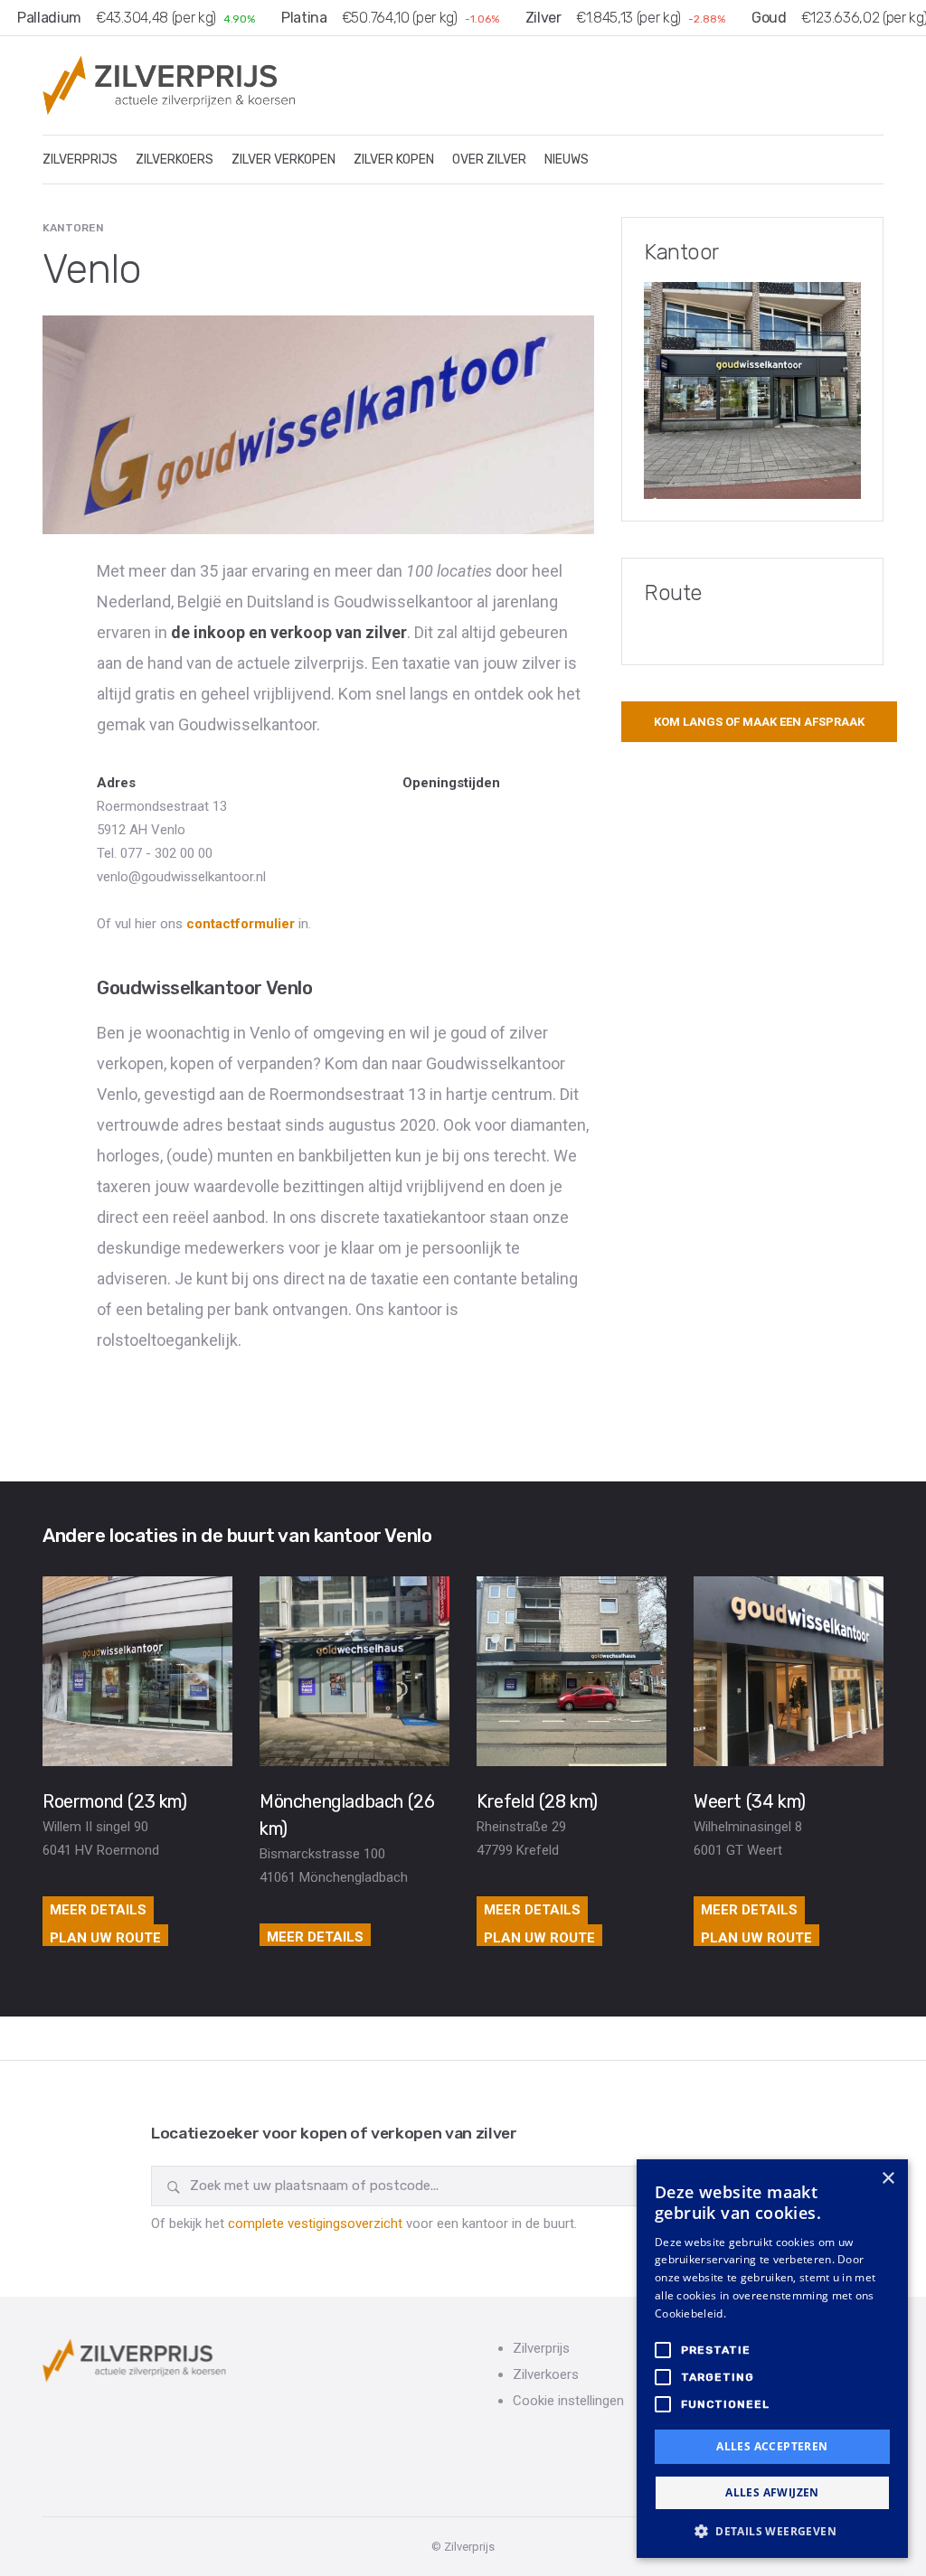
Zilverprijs (541, 2348)
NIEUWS (567, 160)
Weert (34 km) (750, 1801)
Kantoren (73, 228)
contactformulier (241, 924)
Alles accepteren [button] (772, 2446)
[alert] (772, 2359)
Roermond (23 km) (115, 1801)
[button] (772, 2531)
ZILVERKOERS (175, 160)
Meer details (98, 1910)
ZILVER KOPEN (394, 160)
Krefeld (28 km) (537, 1801)
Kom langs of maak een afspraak (759, 722)
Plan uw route (105, 1938)
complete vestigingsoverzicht (315, 2223)
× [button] (888, 2179)
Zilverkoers (546, 2374)
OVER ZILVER (489, 160)
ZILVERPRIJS (80, 160)
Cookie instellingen (568, 2401)
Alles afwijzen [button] (772, 2492)
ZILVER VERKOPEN (283, 160)
